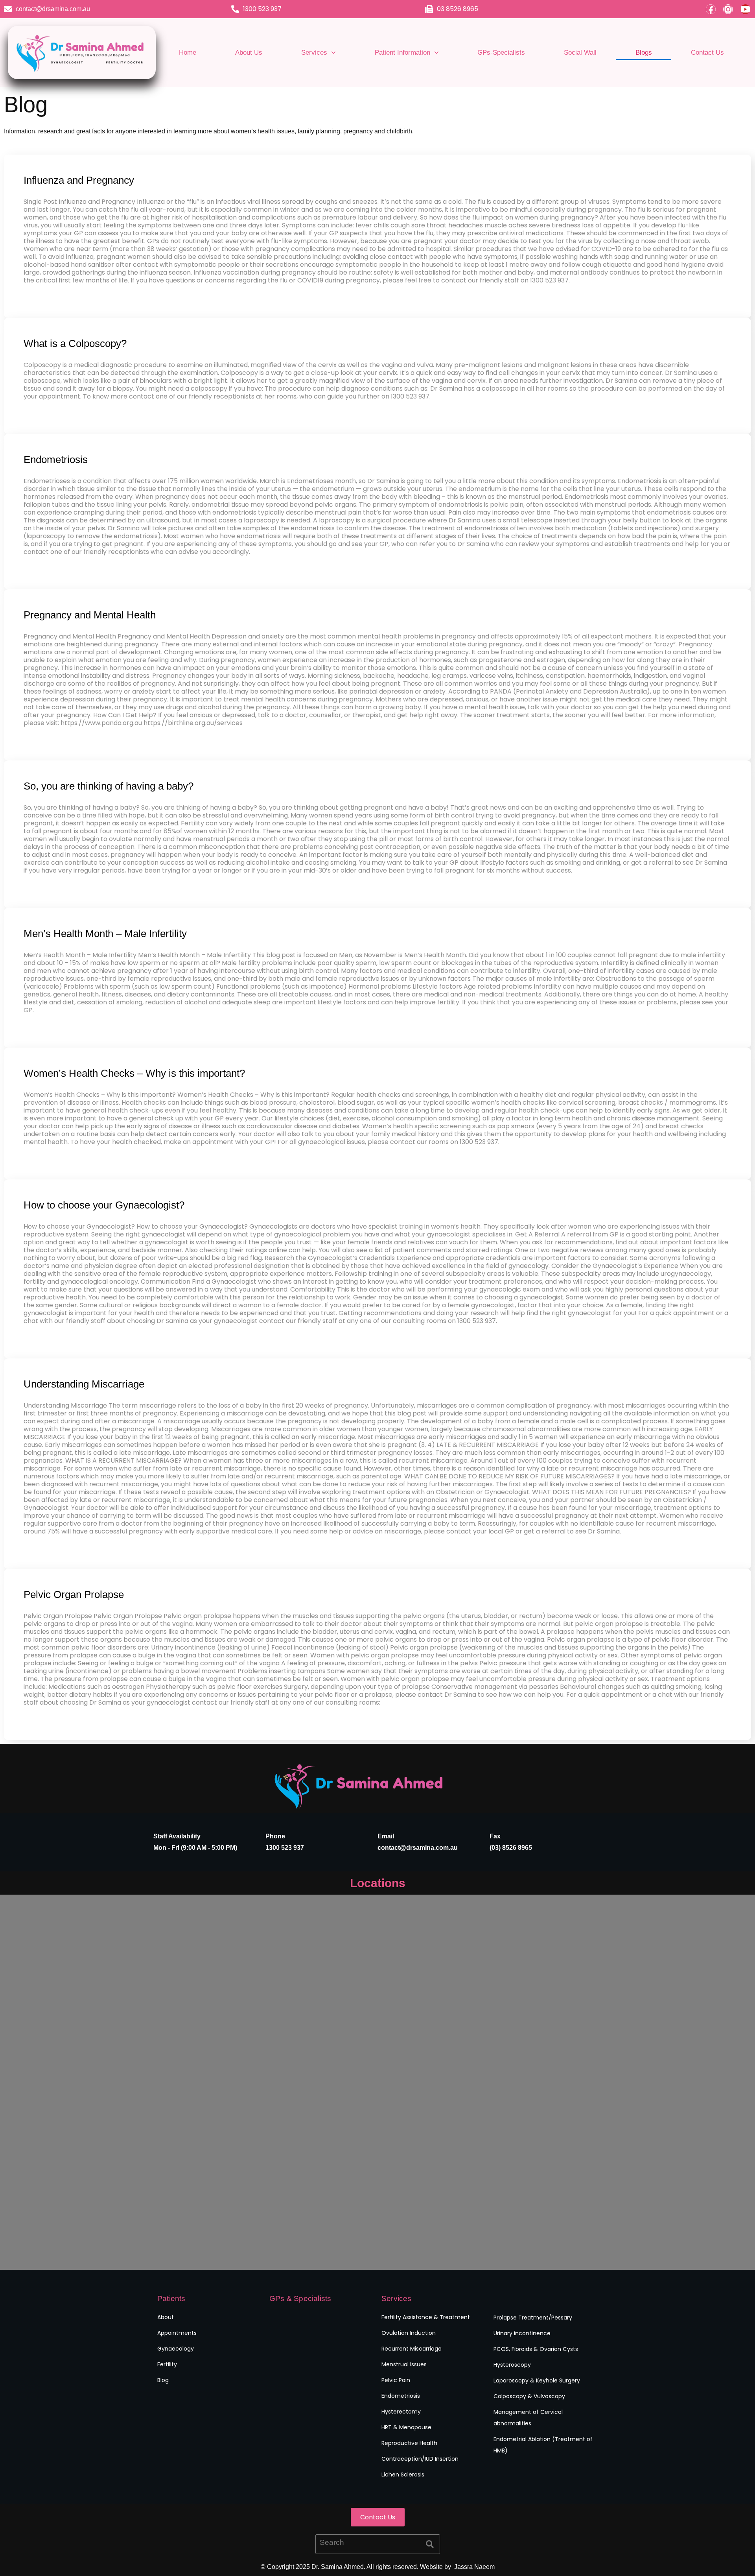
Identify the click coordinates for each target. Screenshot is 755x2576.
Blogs (644, 53)
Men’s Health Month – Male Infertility (105, 934)
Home (188, 53)
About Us (249, 53)
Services (314, 53)
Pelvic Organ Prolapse (74, 1594)
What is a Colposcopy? (75, 343)
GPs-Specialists (501, 53)
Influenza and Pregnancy (79, 180)
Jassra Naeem (474, 2567)
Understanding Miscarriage (84, 1384)
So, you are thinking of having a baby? (109, 786)
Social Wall (580, 53)
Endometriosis (56, 459)
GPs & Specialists (300, 2298)
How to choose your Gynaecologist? (104, 1205)
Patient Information (402, 53)
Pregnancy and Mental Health (90, 615)
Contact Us (707, 53)
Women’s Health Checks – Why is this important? (134, 1073)
